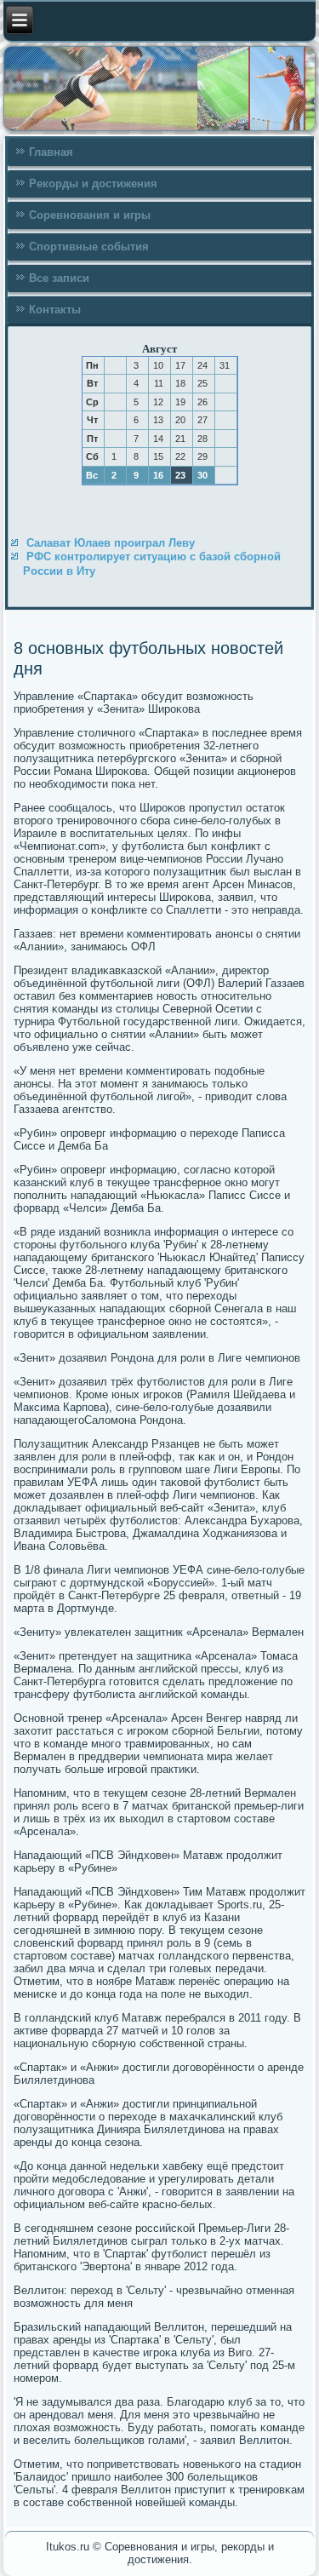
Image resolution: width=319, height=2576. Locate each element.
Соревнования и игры (90, 215)
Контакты (55, 310)
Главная (51, 152)
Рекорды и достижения (93, 184)
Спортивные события (89, 247)
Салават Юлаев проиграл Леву (111, 543)
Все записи (59, 278)
